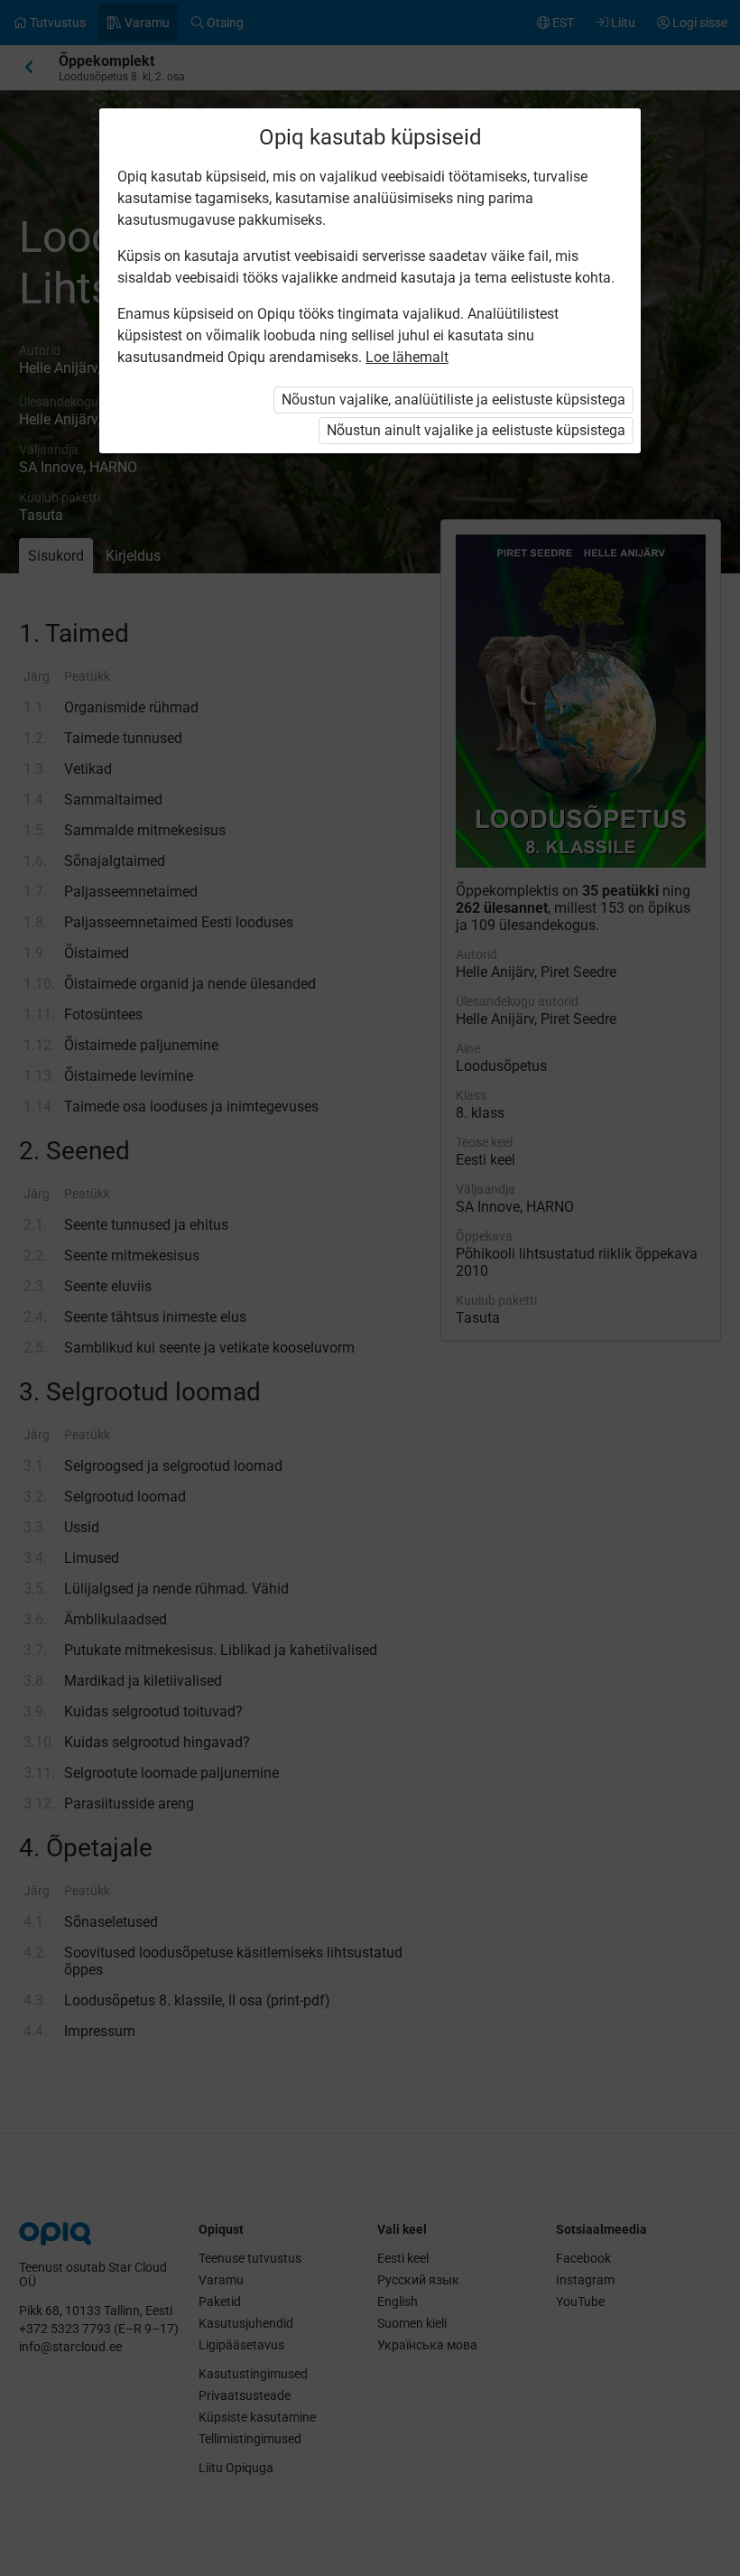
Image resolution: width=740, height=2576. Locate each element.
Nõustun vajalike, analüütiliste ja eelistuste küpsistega (453, 400)
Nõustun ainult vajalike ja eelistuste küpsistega (476, 430)
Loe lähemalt (407, 357)
